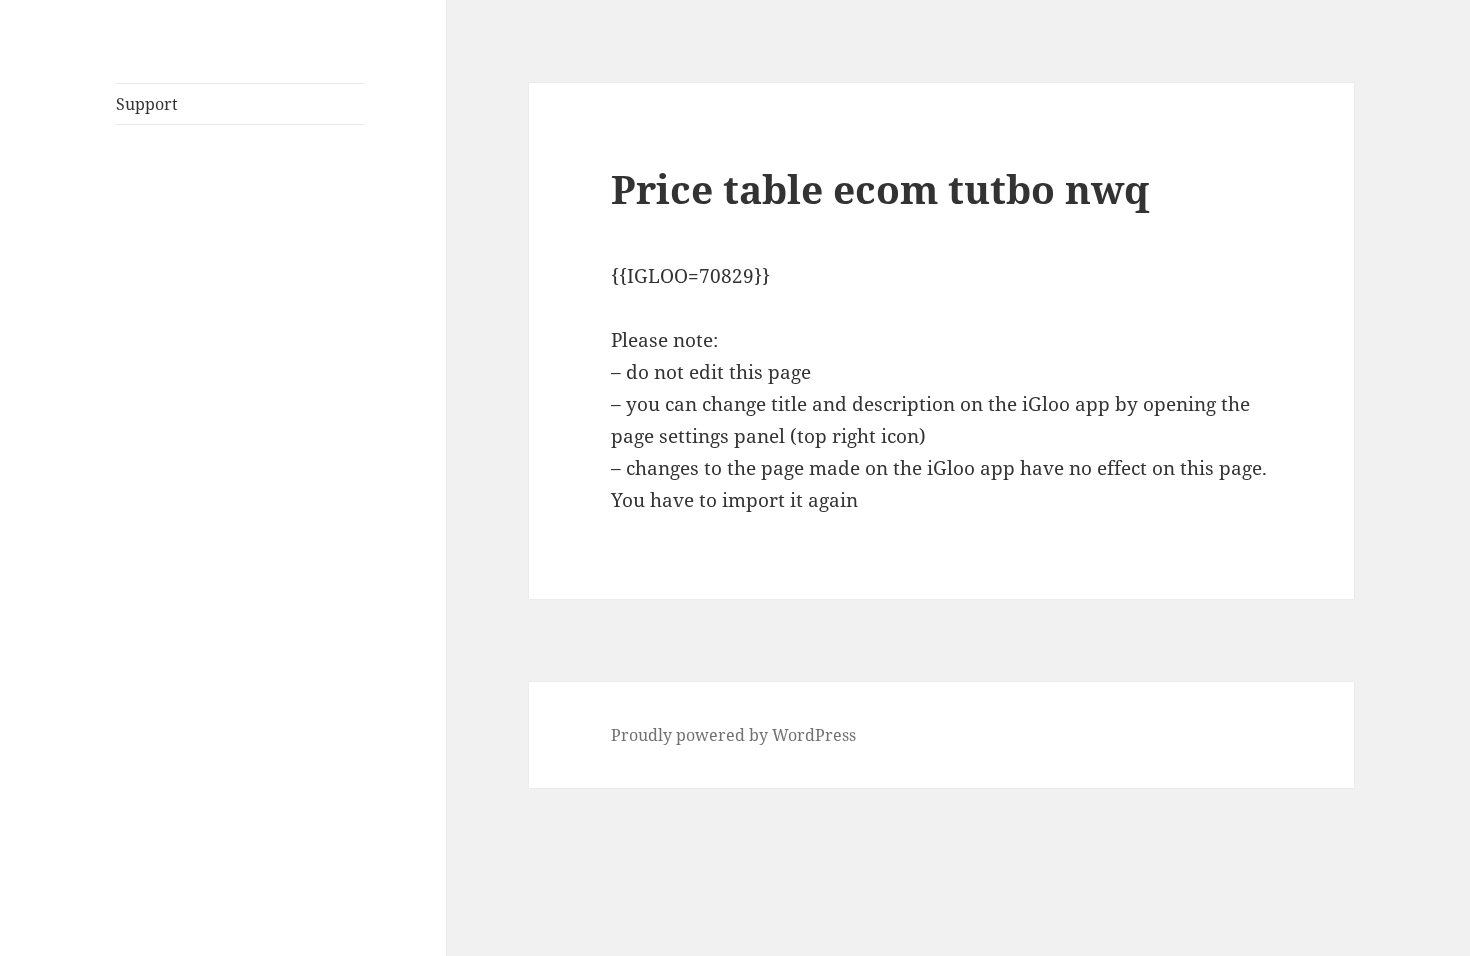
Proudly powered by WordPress (733, 735)
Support (147, 104)
